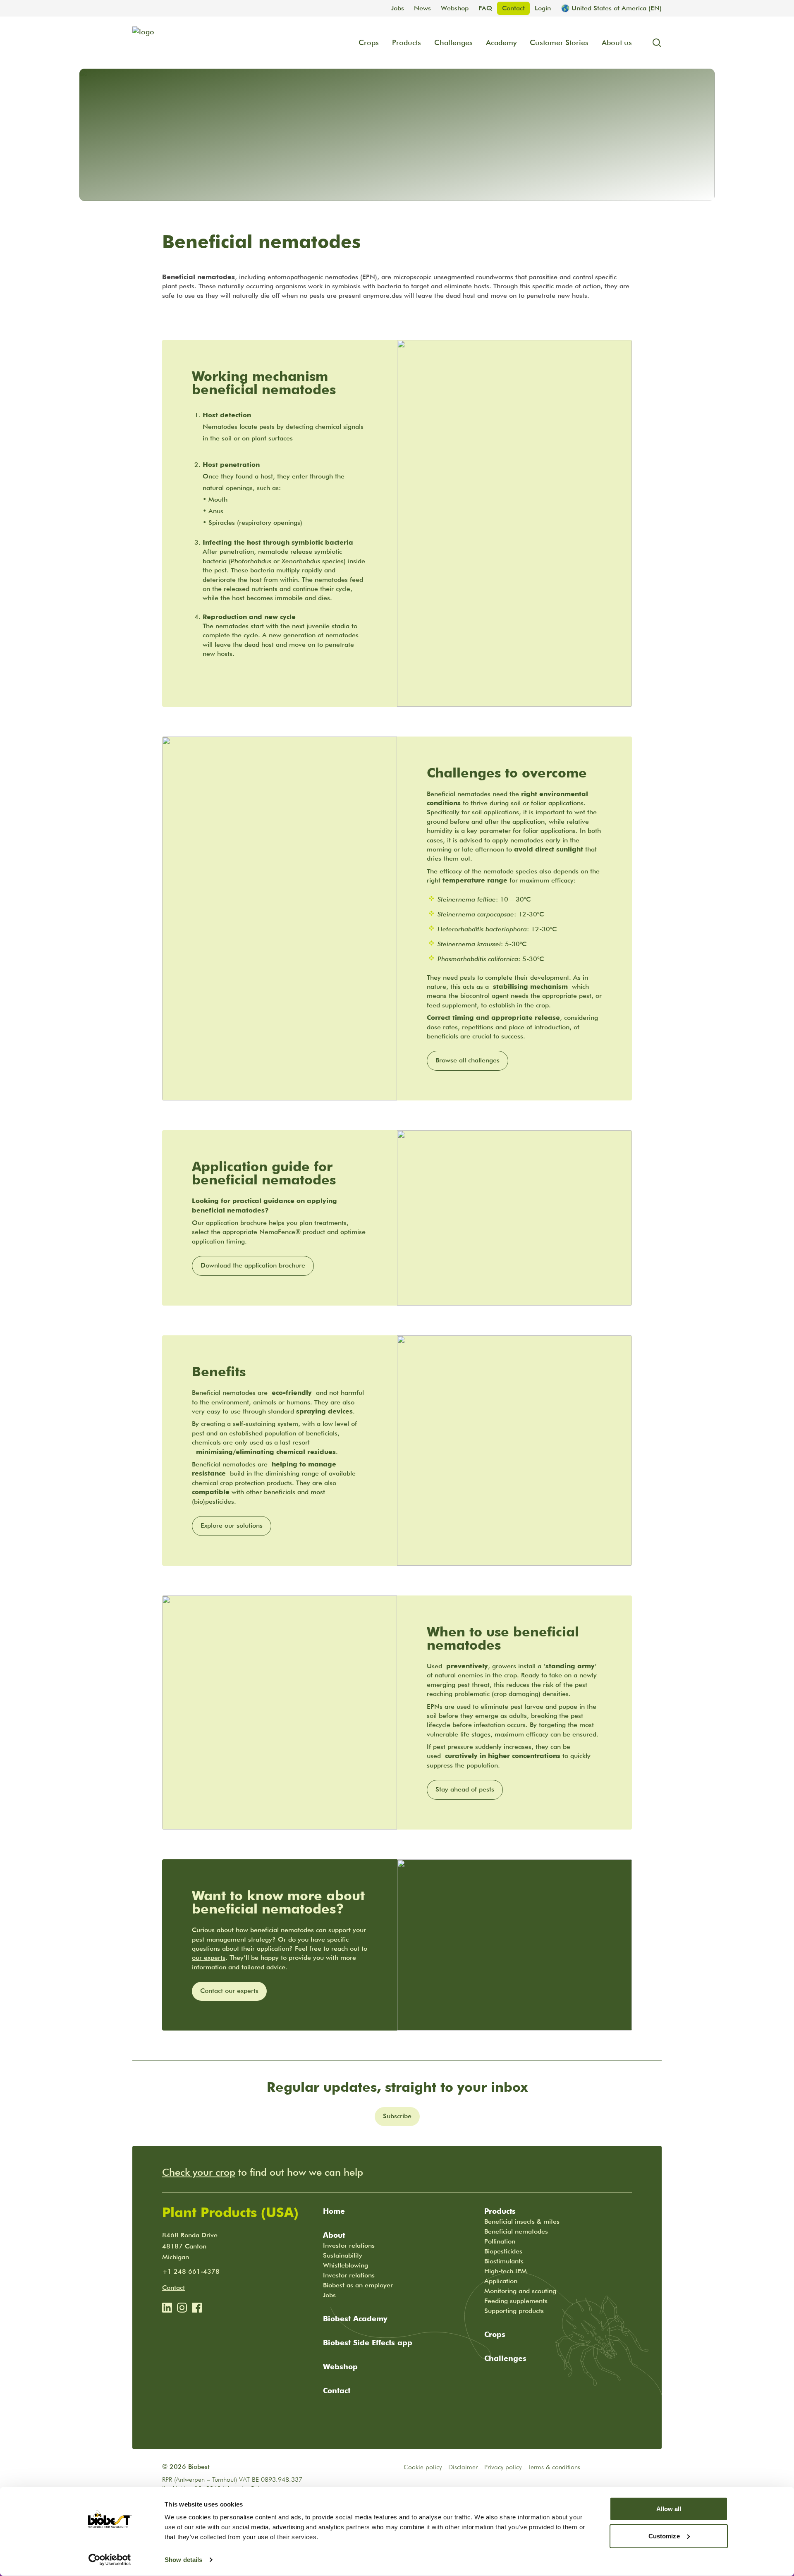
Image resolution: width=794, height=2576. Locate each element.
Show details (183, 2560)
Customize (664, 2536)
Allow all (669, 2509)
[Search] (653, 43)
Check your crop (199, 2172)
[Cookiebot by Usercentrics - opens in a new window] (110, 2560)
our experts (209, 1958)
